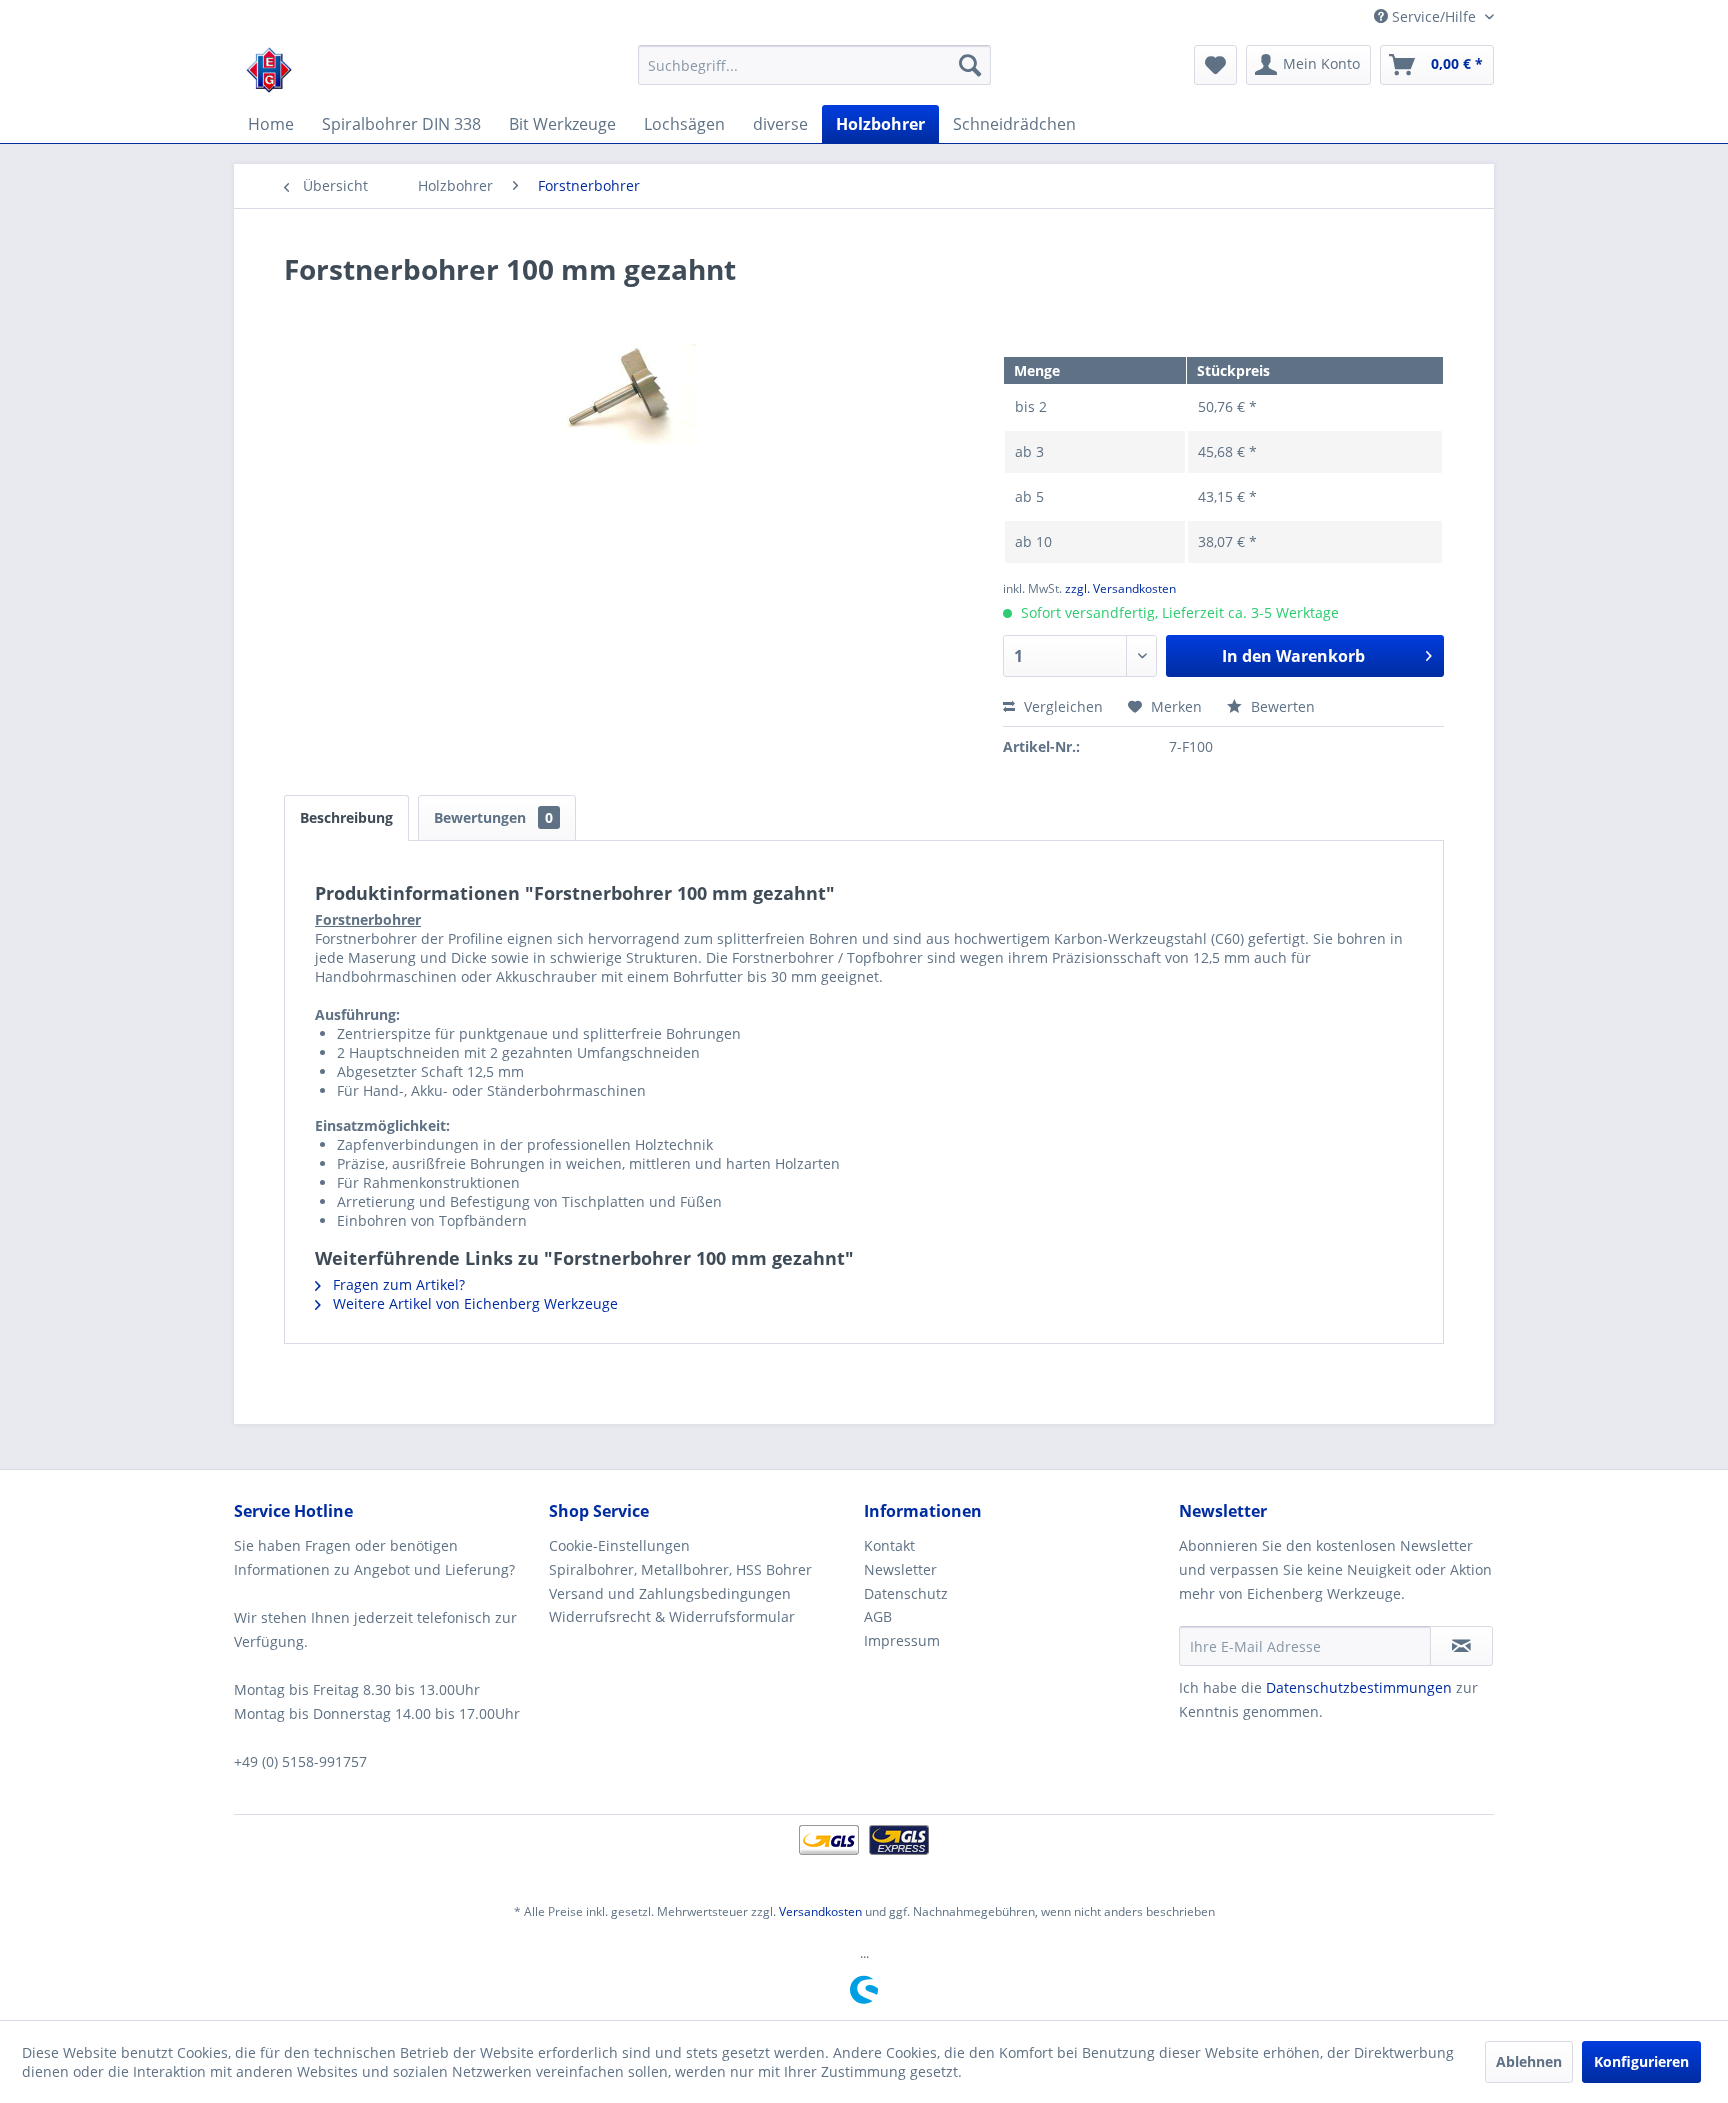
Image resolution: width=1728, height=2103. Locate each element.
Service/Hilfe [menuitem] (1434, 16)
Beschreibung (346, 817)
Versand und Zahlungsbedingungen (670, 1593)
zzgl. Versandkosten (1120, 588)
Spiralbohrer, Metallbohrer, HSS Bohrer (680, 1569)
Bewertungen (493, 817)
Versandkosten (820, 1911)
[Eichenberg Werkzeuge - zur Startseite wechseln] (269, 70)
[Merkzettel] (1215, 65)
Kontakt (889, 1545)
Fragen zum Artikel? (397, 1284)
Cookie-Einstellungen (619, 1545)
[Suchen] (970, 65)
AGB (878, 1616)
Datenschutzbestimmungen (1359, 1687)
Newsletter (900, 1569)
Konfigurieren (1641, 2061)
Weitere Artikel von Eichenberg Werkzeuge (473, 1303)
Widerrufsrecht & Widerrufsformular (672, 1616)
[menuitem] (814, 65)
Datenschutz (906, 1593)
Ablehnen (1529, 2061)
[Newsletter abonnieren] (1461, 1646)
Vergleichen (1061, 706)
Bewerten (1281, 706)
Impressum (902, 1640)
